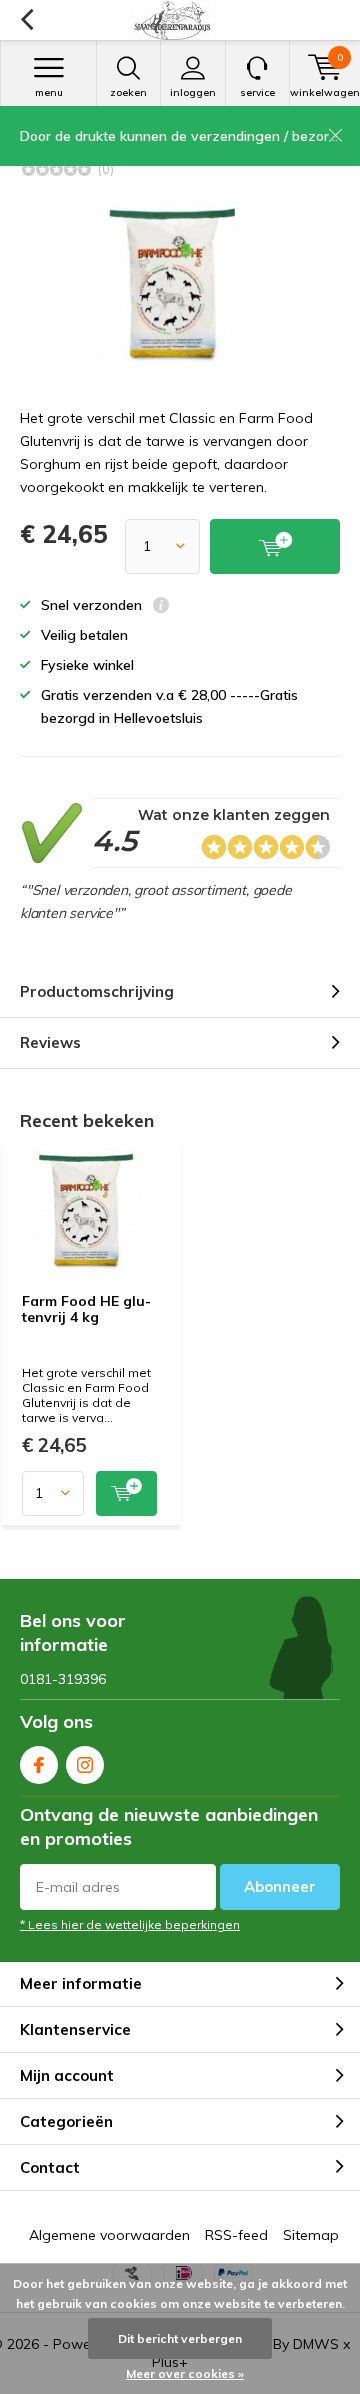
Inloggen (193, 92)
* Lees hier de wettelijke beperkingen (130, 1924)
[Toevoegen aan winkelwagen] (126, 1493)
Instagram (85, 1765)
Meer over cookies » (185, 2373)
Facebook (39, 1765)
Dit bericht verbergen (180, 2338)
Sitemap (311, 2235)
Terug (26, 20)
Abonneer (280, 1886)
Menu (49, 92)
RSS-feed (236, 2235)
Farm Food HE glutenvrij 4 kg (86, 1309)
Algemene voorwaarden (109, 2235)
